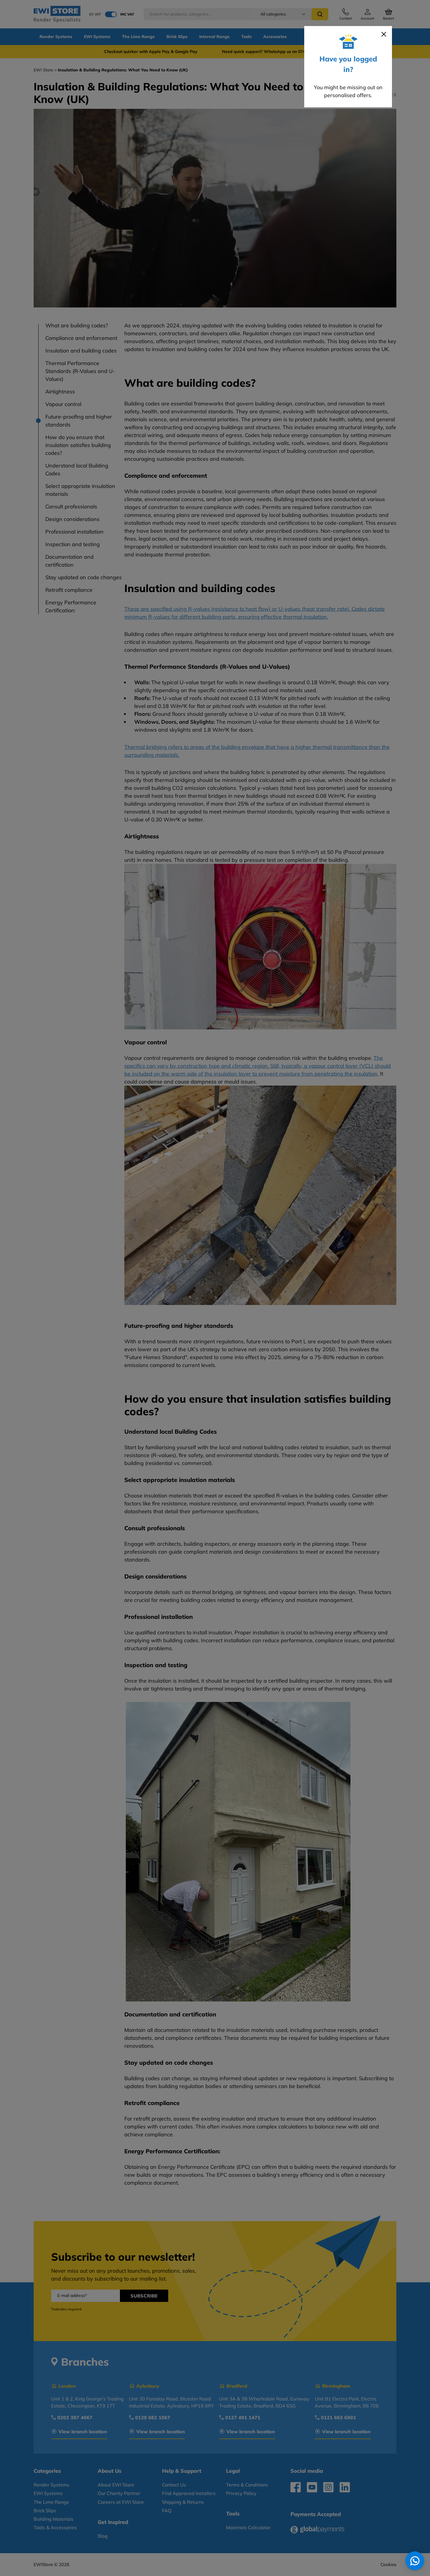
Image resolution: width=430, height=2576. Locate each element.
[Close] (384, 34)
